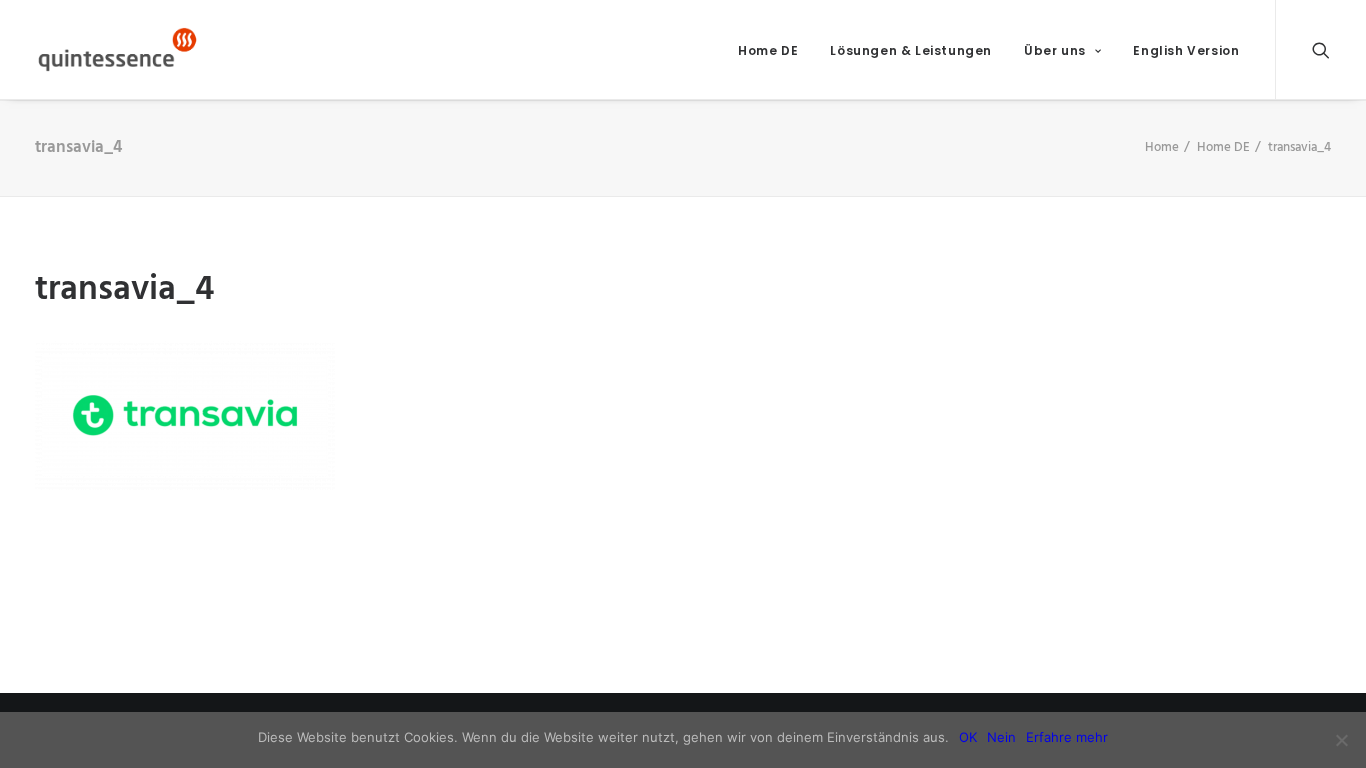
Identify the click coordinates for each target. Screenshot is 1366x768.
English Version (1186, 50)
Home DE (768, 50)
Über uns (1055, 50)
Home (1162, 147)
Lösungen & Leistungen (911, 50)
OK (968, 737)
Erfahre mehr (1067, 737)
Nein (1001, 737)
